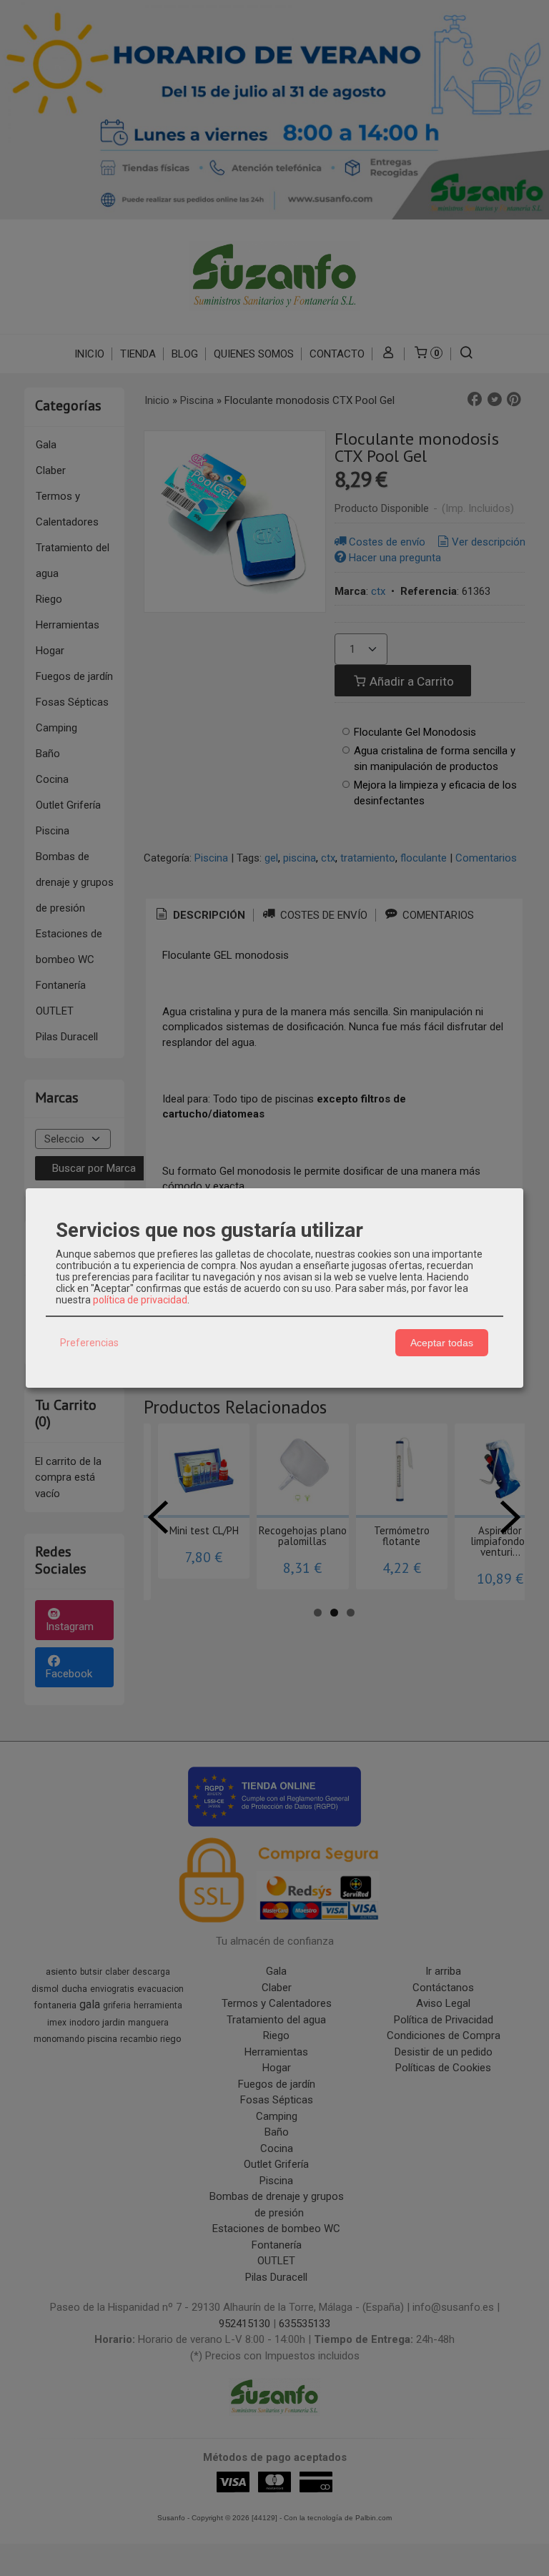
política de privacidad (140, 1300)
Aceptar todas (442, 1343)
